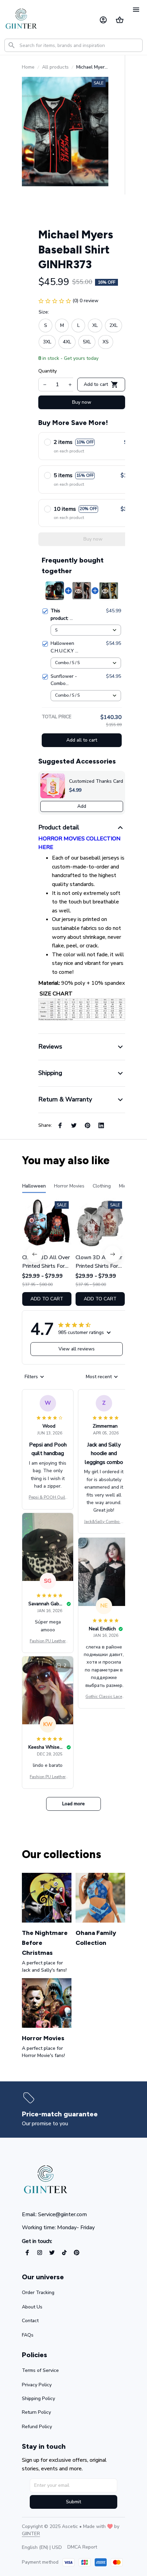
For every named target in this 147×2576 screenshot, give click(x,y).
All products (55, 67)
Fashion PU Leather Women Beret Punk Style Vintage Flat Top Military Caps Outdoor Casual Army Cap (48, 1641)
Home (28, 67)
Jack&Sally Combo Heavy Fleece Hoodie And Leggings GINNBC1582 (104, 1522)
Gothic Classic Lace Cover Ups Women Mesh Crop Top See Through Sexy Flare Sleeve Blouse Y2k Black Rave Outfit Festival (104, 1697)
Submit (73, 2502)
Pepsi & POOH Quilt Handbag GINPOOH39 (48, 1498)
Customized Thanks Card (96, 781)
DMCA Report (82, 2547)
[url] (31, 2534)
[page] (60, 2114)
